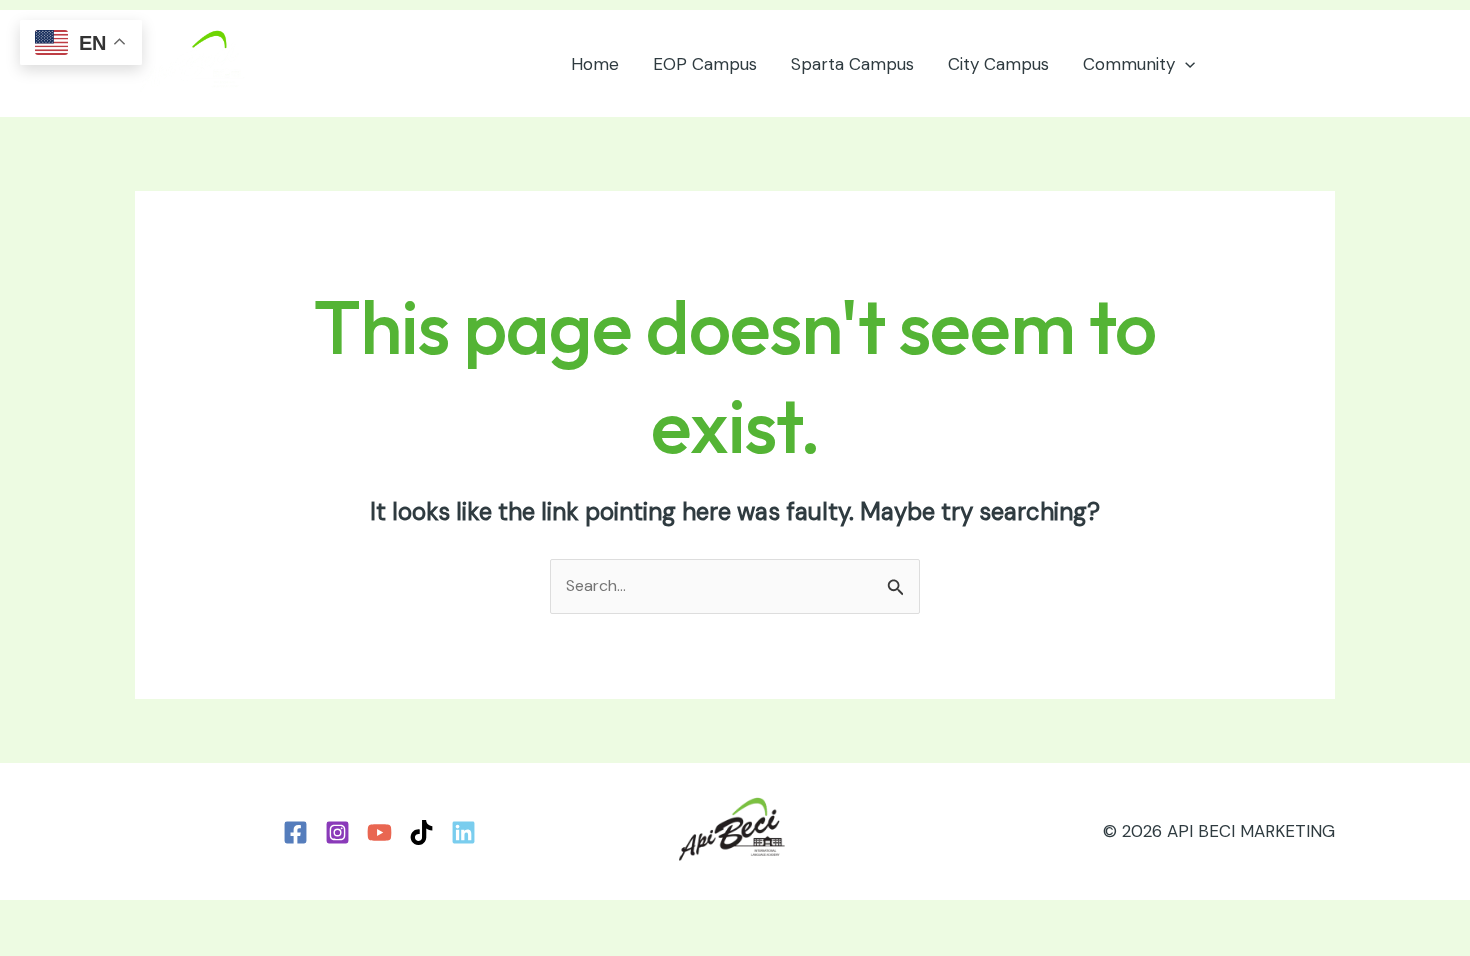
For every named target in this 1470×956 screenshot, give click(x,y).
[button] (1185, 64)
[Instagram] (337, 832)
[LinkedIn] (463, 832)
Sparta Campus (852, 64)
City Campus (998, 64)
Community (1129, 64)
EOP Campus (705, 64)
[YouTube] (379, 832)
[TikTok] (421, 832)
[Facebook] (295, 832)
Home (595, 64)
